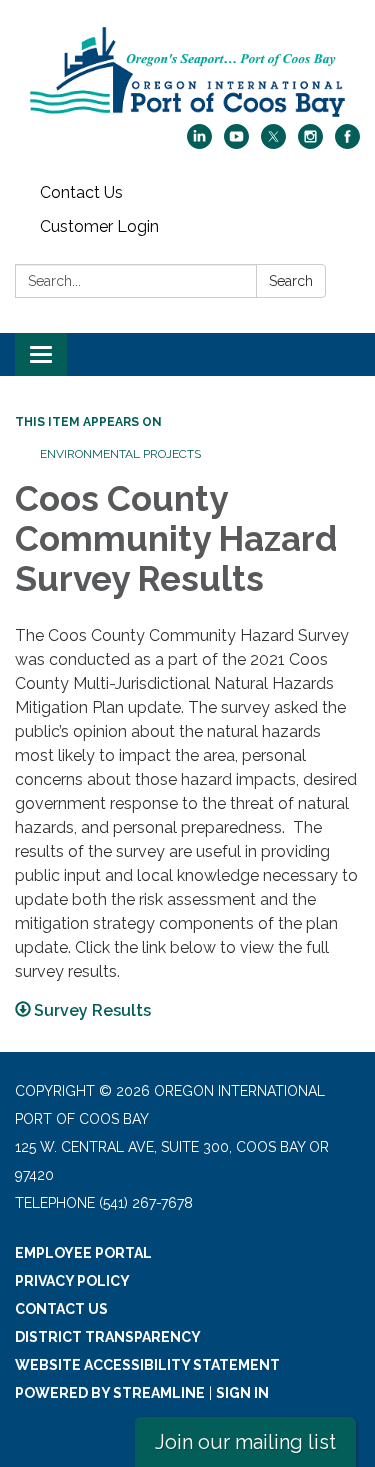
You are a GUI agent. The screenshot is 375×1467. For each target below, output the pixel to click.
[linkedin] (199, 143)
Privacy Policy (72, 1281)
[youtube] (236, 143)
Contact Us (81, 192)
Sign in (242, 1393)
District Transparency (108, 1337)
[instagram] (310, 143)
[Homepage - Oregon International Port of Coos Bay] (187, 72)
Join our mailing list (245, 1442)
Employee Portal (83, 1253)
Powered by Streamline (110, 1393)
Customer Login (99, 226)
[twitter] (273, 143)
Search (291, 281)
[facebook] (347, 143)
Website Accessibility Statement (147, 1365)
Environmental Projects (120, 454)
